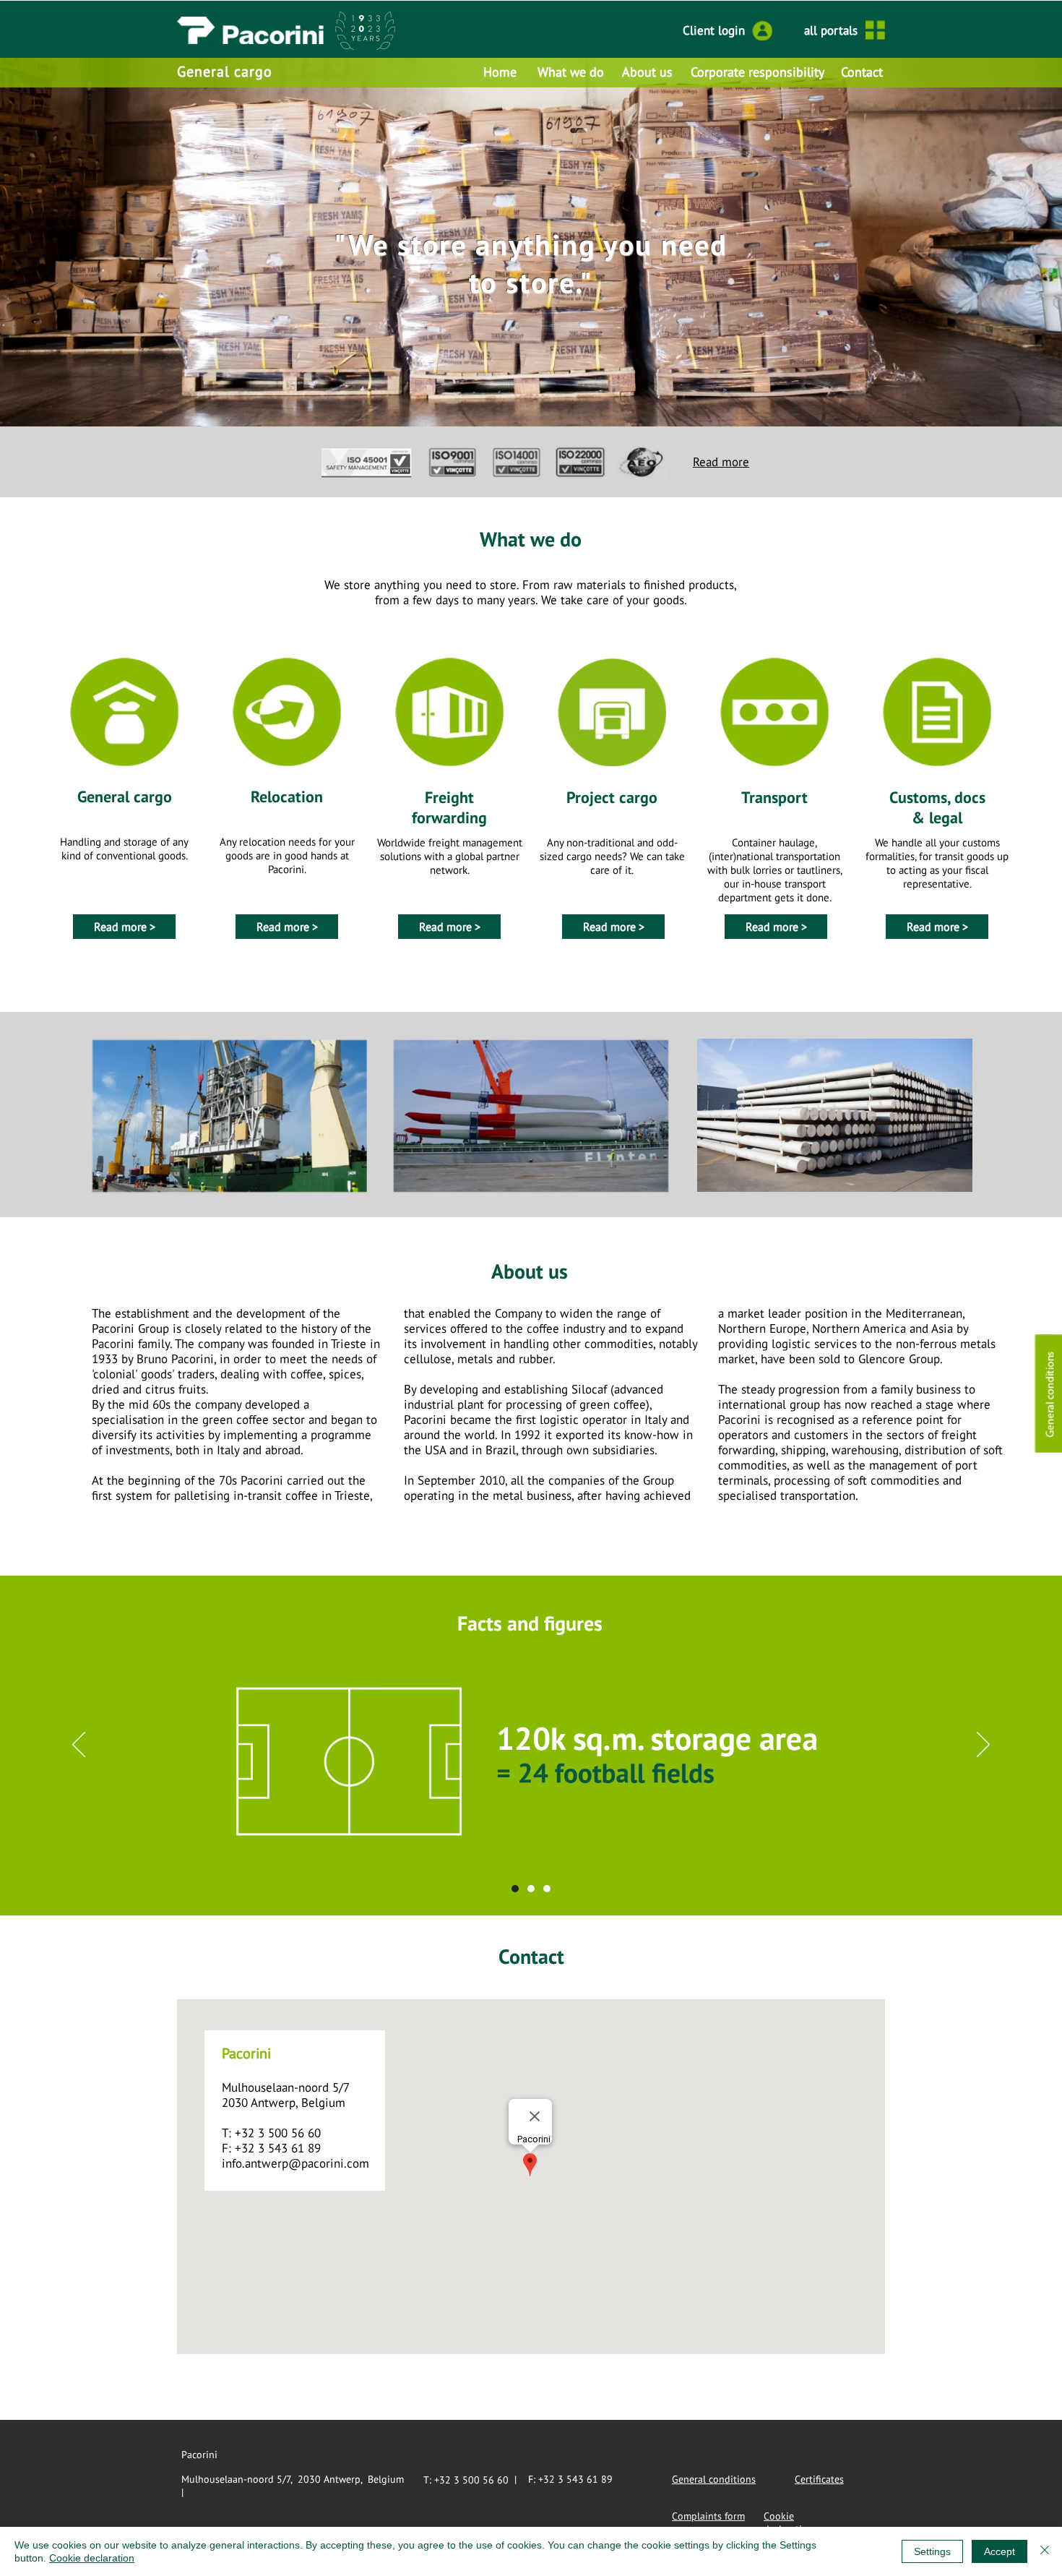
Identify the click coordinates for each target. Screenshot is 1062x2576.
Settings (932, 2551)
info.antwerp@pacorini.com (295, 2163)
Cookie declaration (92, 2558)
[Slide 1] (531, 398)
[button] (1048, 1394)
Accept (1000, 2551)
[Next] (983, 1746)
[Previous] (79, 1746)
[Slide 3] (547, 1889)
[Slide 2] (531, 1889)
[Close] (1045, 2551)
